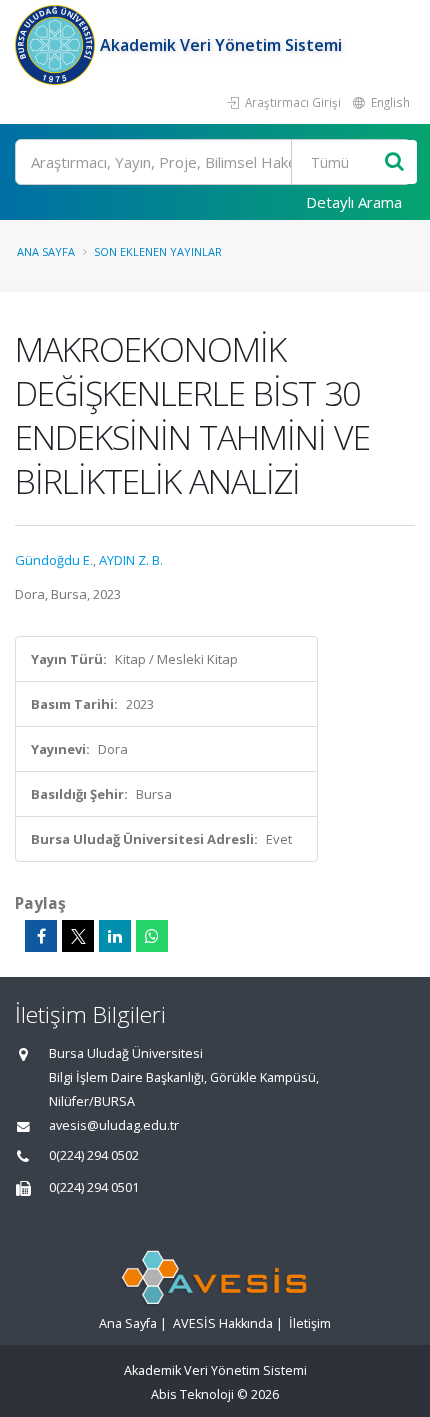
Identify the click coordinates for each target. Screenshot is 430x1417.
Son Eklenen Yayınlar (158, 251)
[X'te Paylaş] (78, 936)
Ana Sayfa (46, 251)
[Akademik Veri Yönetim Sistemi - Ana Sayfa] (57, 45)
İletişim (310, 1323)
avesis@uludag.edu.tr (114, 1125)
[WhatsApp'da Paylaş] (152, 936)
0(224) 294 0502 (94, 1155)
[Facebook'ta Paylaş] (41, 936)
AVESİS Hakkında (223, 1323)
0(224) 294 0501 (94, 1187)
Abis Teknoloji (192, 1394)
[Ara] (394, 162)
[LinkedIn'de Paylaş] (115, 936)
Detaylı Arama (354, 202)
